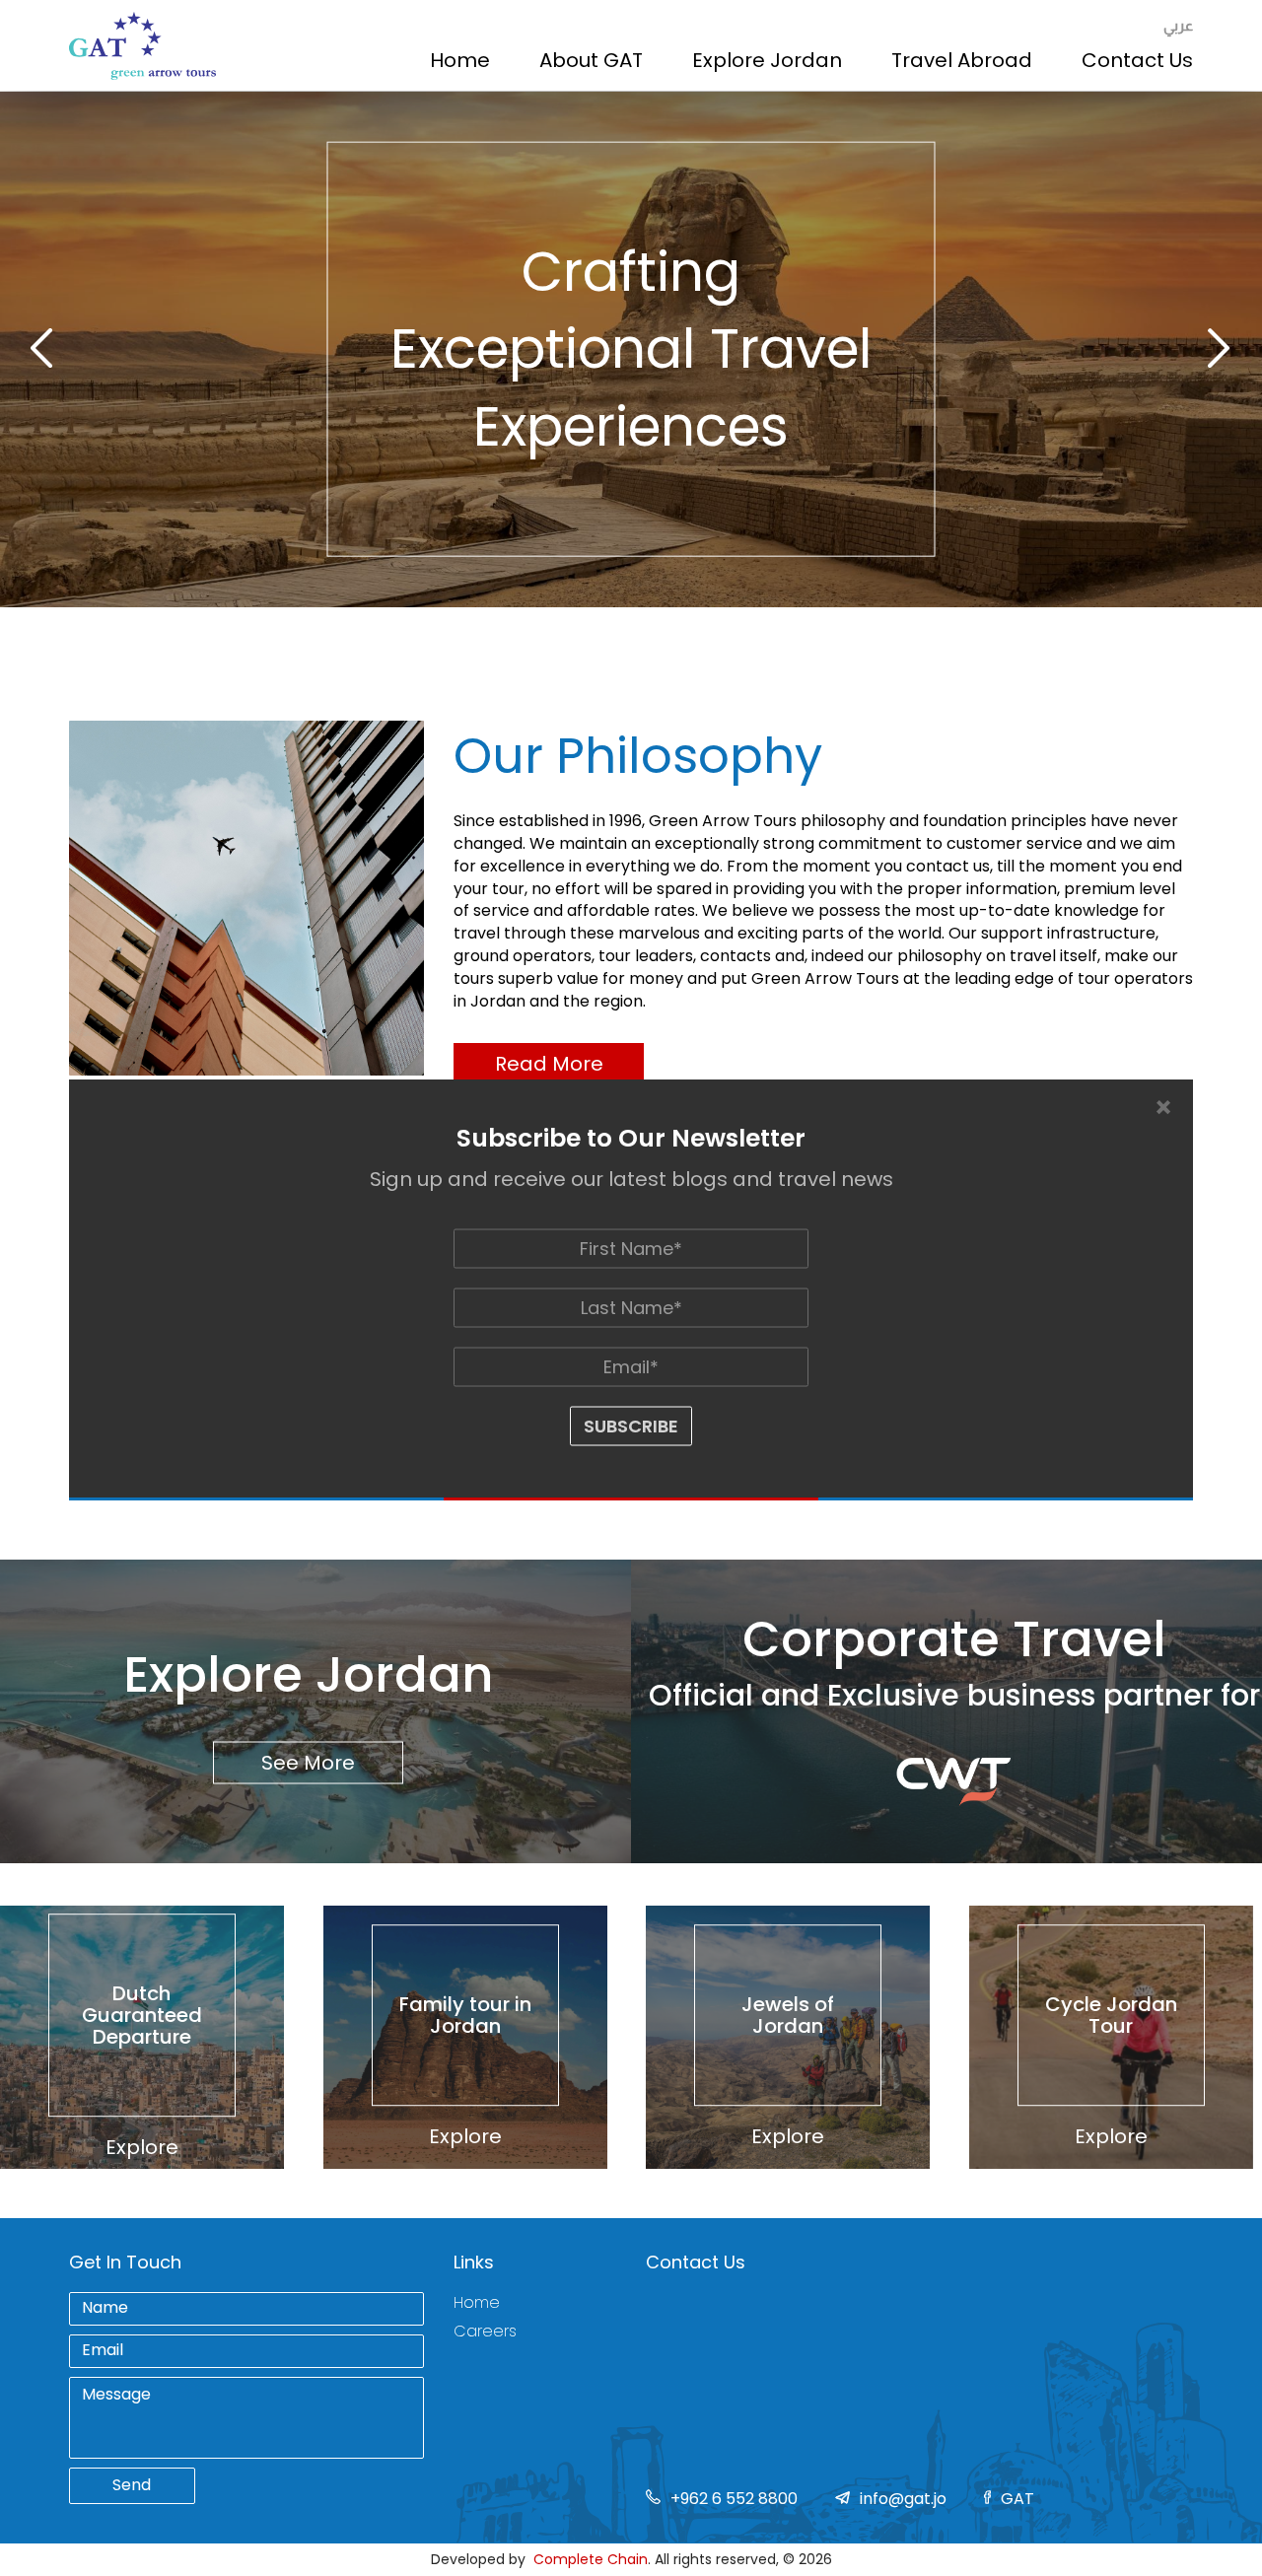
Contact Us (1137, 60)
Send (132, 2485)
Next (1220, 349)
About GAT (591, 60)
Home (460, 60)
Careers (485, 2332)
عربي (1178, 25)
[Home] (142, 46)
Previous (42, 349)
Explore (142, 2147)
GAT (1017, 2499)
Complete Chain (591, 2559)
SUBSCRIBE (631, 1426)
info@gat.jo (903, 2499)
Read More (549, 1064)
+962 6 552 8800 (734, 2499)
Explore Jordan (767, 60)
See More (308, 1763)
